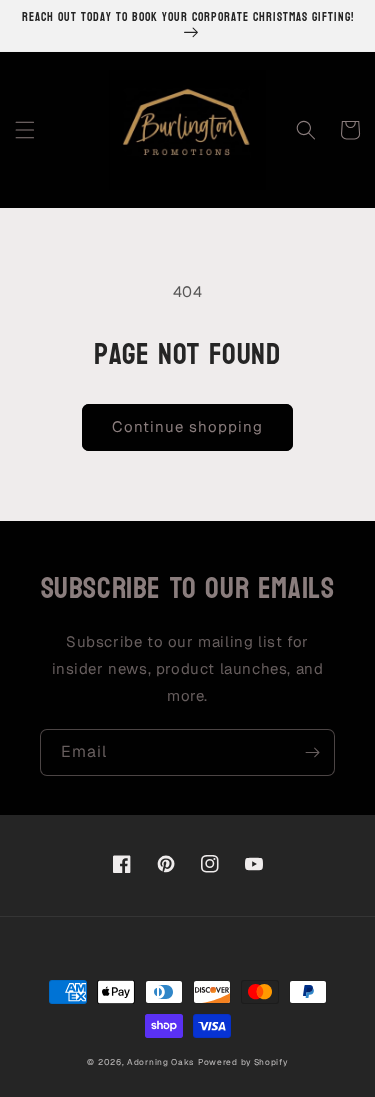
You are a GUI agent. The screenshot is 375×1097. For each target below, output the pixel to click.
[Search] (306, 130)
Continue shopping (187, 426)
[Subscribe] (312, 752)
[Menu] (25, 130)
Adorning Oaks (160, 1062)
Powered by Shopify (243, 1062)
